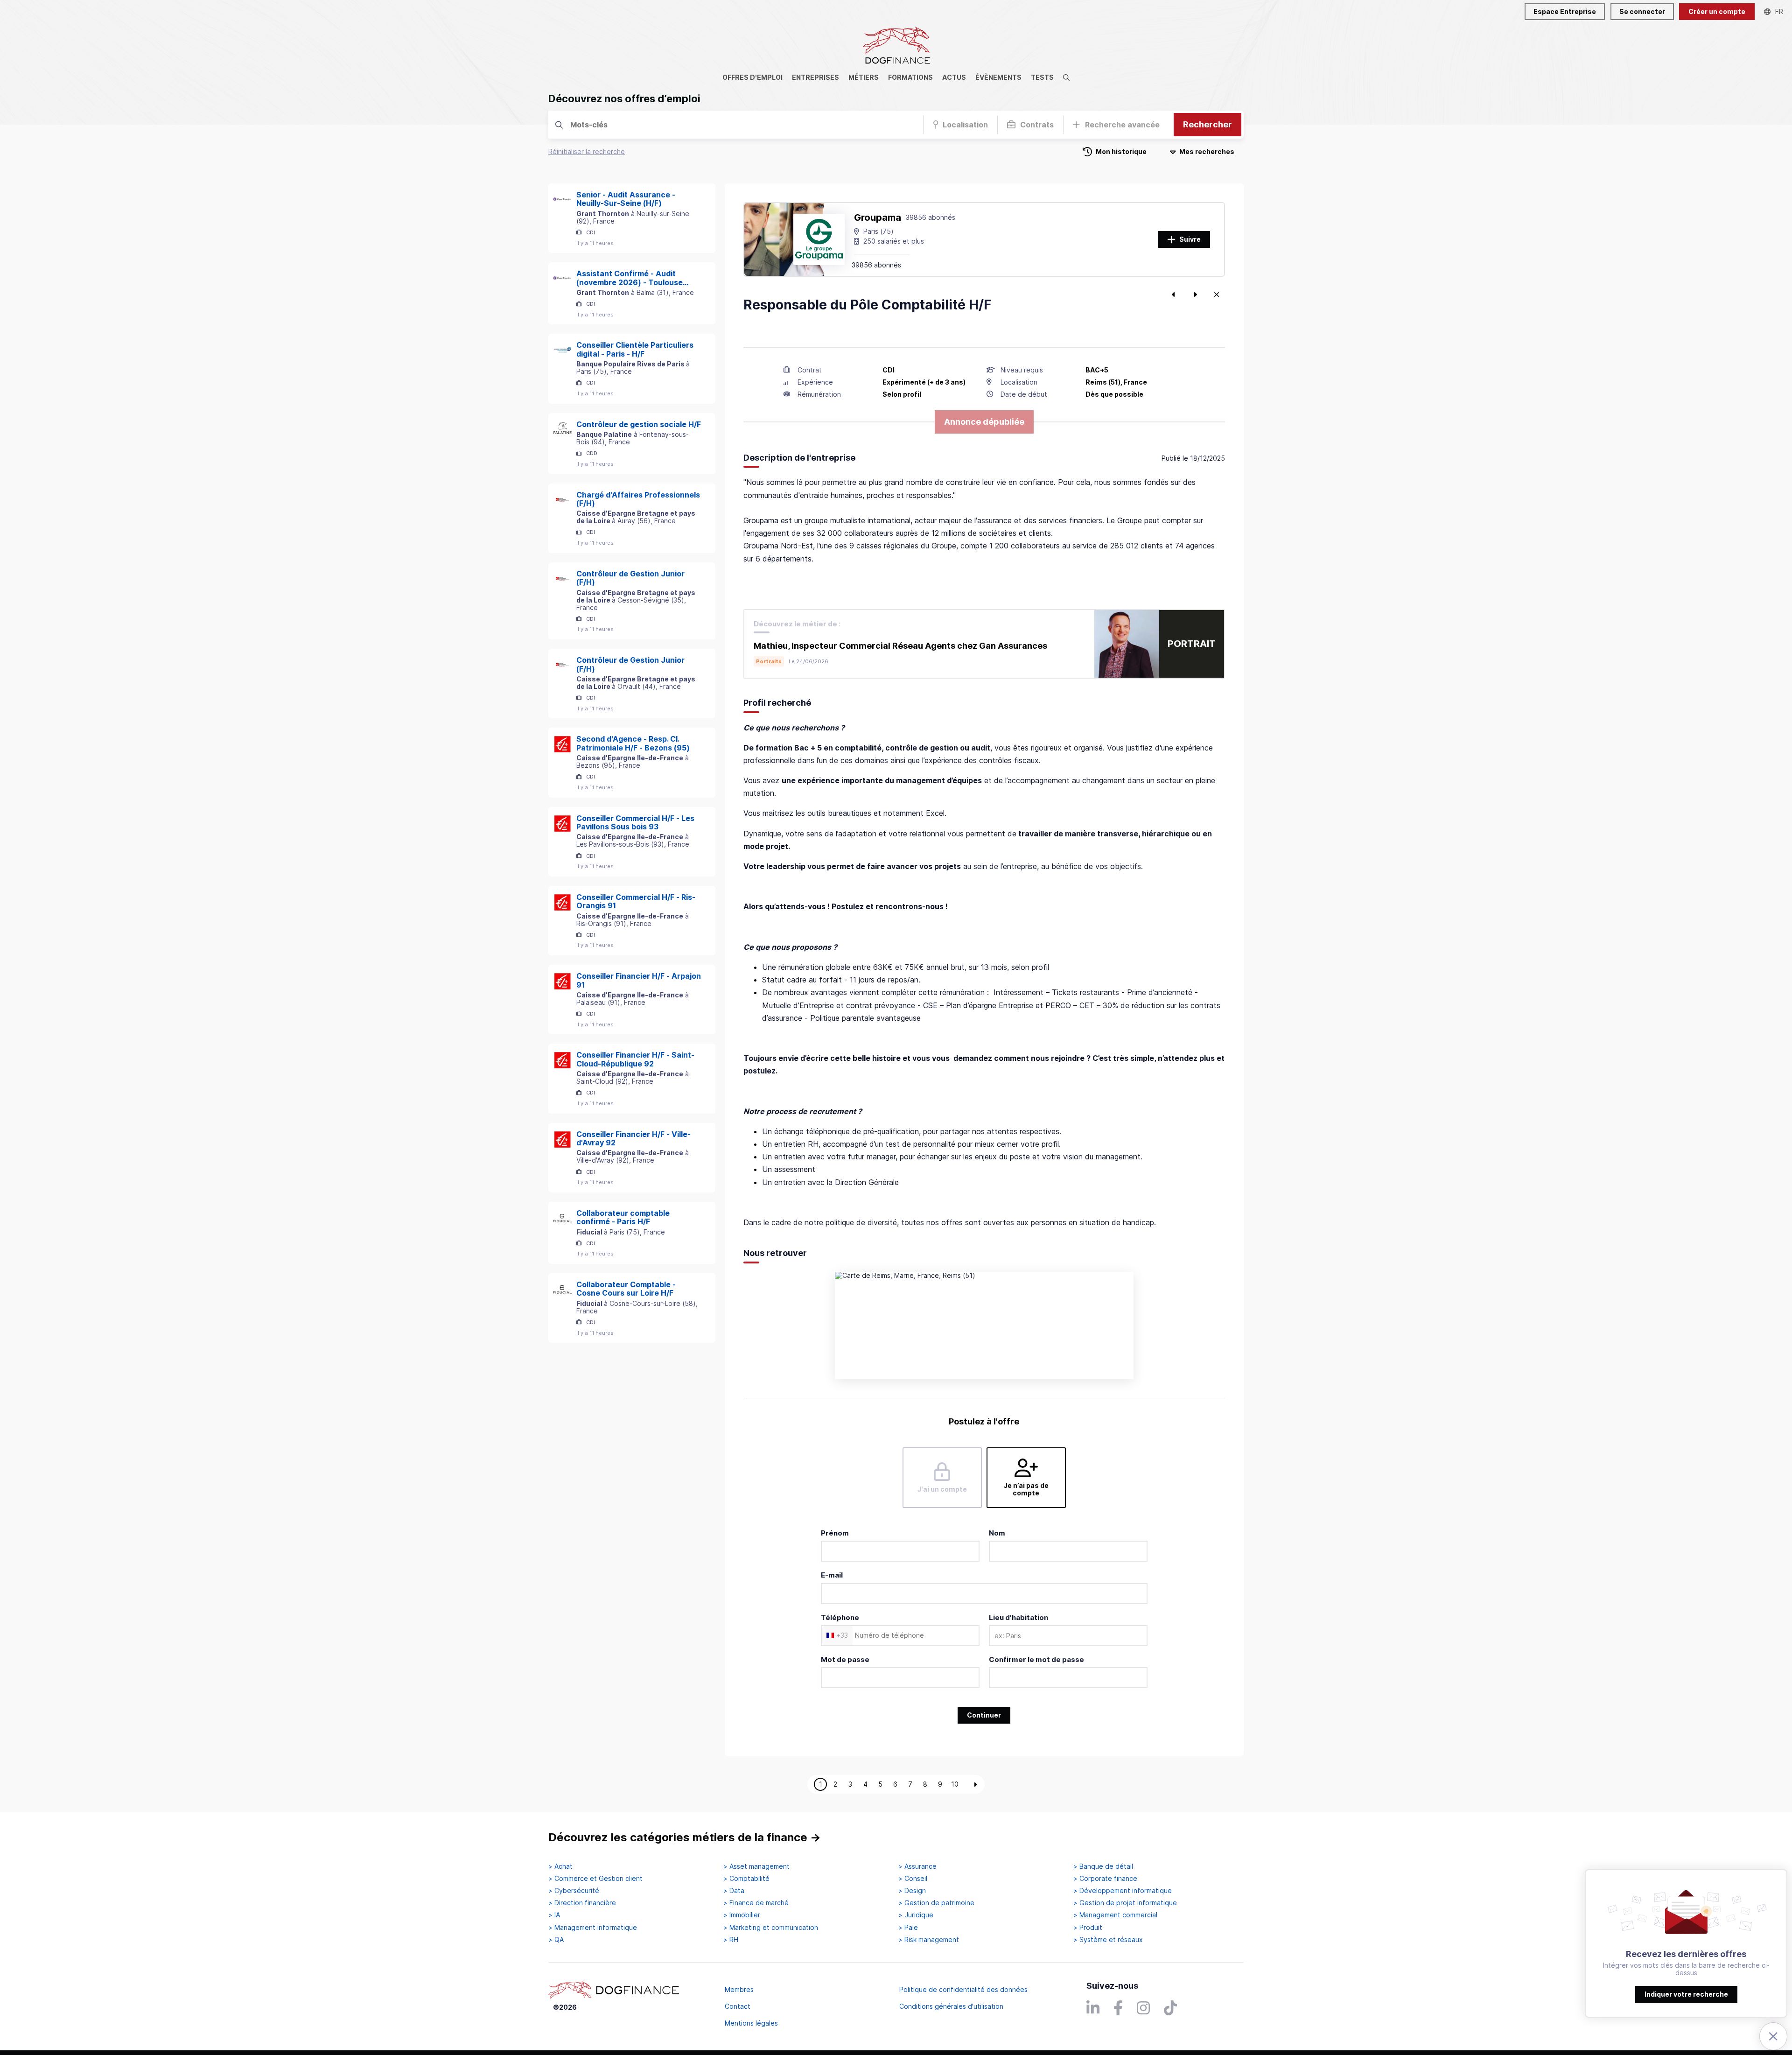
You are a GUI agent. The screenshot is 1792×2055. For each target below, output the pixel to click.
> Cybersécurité (574, 1891)
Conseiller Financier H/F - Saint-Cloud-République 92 (635, 1059)
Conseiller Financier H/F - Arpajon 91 (639, 980)
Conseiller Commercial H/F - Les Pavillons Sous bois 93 (635, 823)
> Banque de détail (1103, 1866)
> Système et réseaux (1108, 1940)
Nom (997, 1533)
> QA (556, 1940)
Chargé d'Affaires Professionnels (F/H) (638, 499)
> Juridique (916, 1915)
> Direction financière (582, 1903)
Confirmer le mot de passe (1036, 1659)
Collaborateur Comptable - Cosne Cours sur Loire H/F (626, 1289)
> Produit (1088, 1928)
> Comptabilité (746, 1879)
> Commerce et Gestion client (595, 1879)
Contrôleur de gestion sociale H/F (639, 424)
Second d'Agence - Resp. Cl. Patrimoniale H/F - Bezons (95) (633, 743)
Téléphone (840, 1617)
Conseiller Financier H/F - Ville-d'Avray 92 (633, 1139)
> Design (912, 1891)
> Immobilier (742, 1915)
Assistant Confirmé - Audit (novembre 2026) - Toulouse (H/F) (630, 278)
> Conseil (913, 1879)
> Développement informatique (1123, 1891)
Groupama (878, 217)
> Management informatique (593, 1928)
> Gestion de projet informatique (1125, 1903)
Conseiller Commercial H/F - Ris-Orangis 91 (636, 901)
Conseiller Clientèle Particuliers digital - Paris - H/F (635, 349)
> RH (731, 1940)
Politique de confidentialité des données (963, 1989)
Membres (739, 1989)
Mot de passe (845, 1659)
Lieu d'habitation (1018, 1617)
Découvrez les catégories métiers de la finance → (685, 1837)
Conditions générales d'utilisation (951, 2006)
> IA (554, 1915)
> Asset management (756, 1866)
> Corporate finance (1105, 1879)
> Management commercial (1115, 1915)
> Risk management (929, 1940)
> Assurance (917, 1866)
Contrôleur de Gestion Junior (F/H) (630, 578)
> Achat (560, 1866)
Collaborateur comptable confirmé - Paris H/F (623, 1217)
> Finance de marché (756, 1903)
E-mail (832, 1575)
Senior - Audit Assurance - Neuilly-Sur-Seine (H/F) (626, 199)
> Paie (908, 1928)
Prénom (835, 1533)
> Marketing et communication (771, 1928)
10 (955, 1784)
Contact (738, 2006)
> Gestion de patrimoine (936, 1903)
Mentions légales (751, 2023)
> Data (734, 1891)
